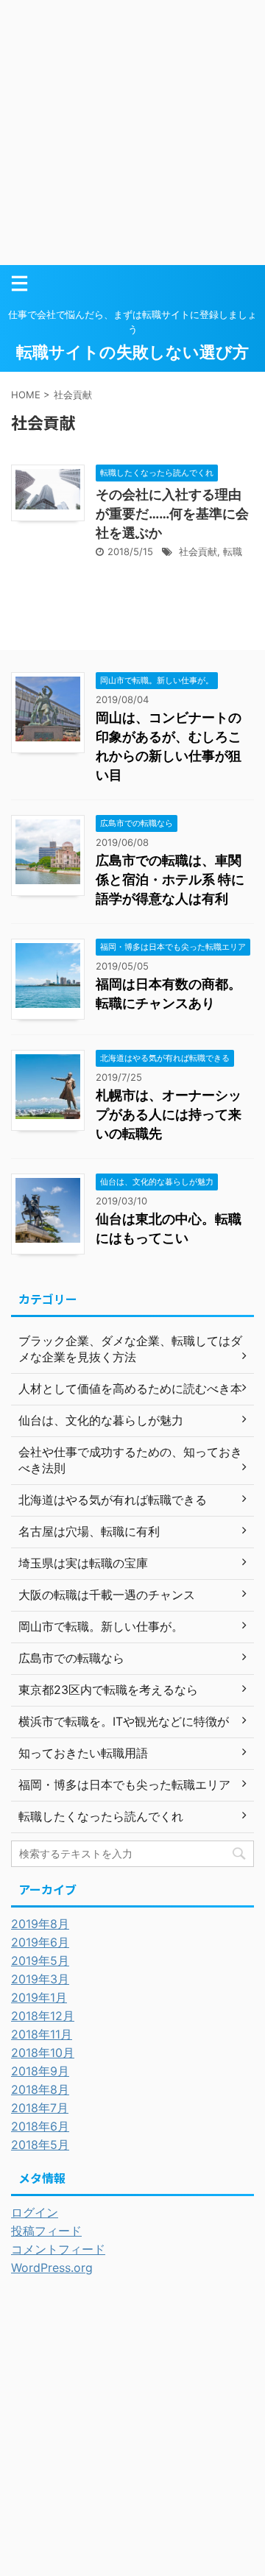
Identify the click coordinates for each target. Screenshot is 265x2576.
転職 (233, 551)
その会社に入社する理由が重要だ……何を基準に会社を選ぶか (172, 514)
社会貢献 (198, 551)
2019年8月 (40, 1924)
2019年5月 (40, 1961)
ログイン (35, 2212)
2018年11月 (42, 2034)
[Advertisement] (132, 133)
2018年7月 (40, 2108)
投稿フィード (46, 2231)
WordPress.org (52, 2268)
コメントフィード (58, 2249)
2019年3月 (40, 1979)
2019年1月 (39, 1997)
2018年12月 (43, 2016)
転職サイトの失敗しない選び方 (132, 352)
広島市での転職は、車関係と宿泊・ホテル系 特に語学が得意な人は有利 (170, 879)
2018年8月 (40, 2089)
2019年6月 (40, 1942)
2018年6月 (40, 2126)
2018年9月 (40, 2071)
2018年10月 (43, 2053)
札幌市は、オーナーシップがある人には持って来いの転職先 (169, 1114)
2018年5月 (40, 2145)
